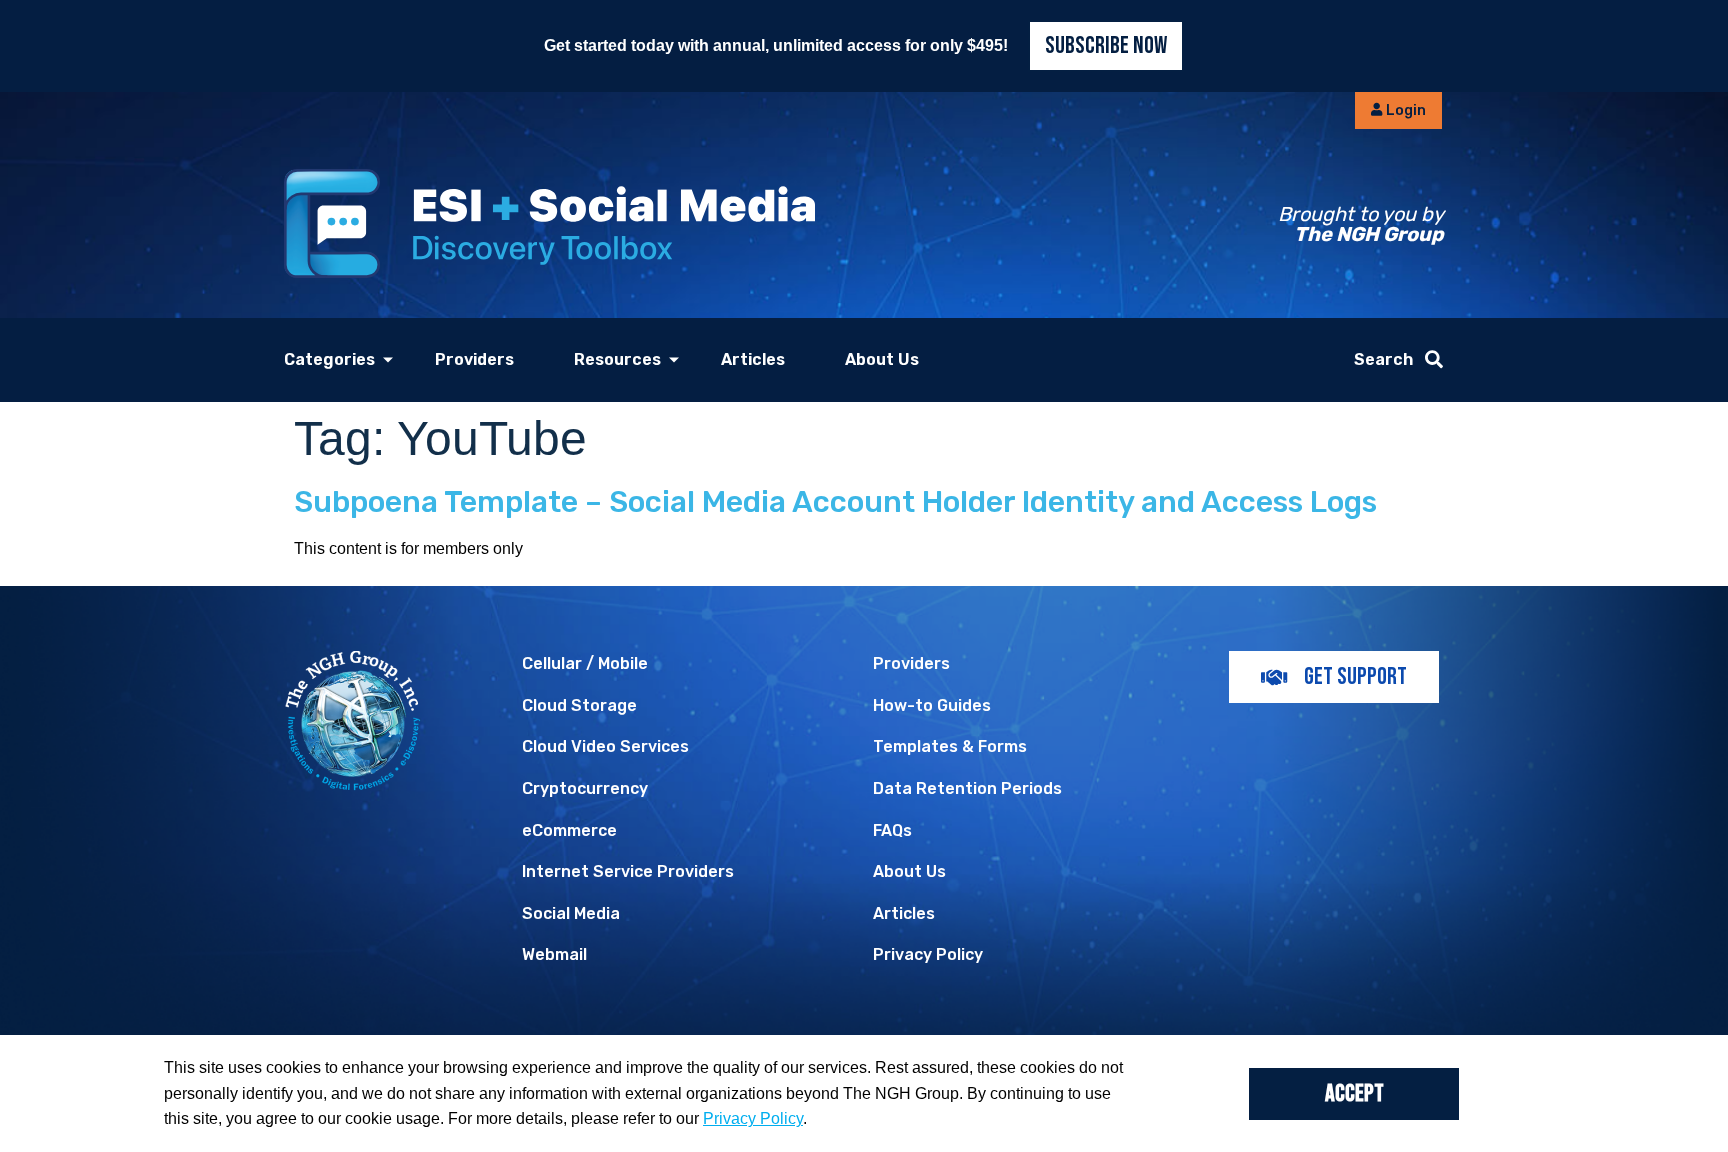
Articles (753, 359)
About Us (882, 359)
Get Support (1355, 676)
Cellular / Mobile (585, 663)
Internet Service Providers (628, 871)
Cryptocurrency (585, 788)
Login (1404, 110)
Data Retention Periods (967, 788)
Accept (1354, 1093)
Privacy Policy (928, 954)
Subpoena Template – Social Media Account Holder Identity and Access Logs (835, 502)
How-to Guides (932, 705)
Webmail (554, 954)
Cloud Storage (579, 705)
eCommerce (569, 830)
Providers (474, 359)
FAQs (892, 830)
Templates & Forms (950, 746)
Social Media (571, 913)
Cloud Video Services (605, 746)
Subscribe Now (1106, 45)
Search (1383, 359)
